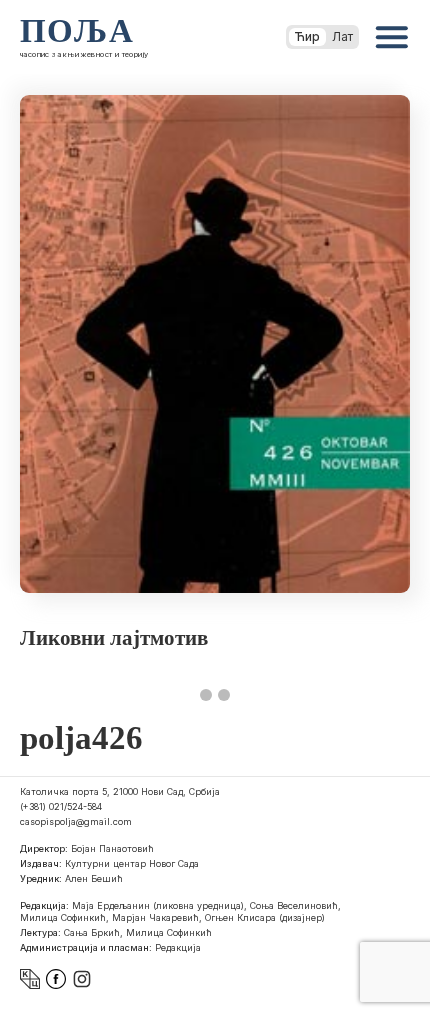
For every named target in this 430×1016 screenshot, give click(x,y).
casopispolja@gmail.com (76, 821)
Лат (342, 36)
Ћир (307, 36)
